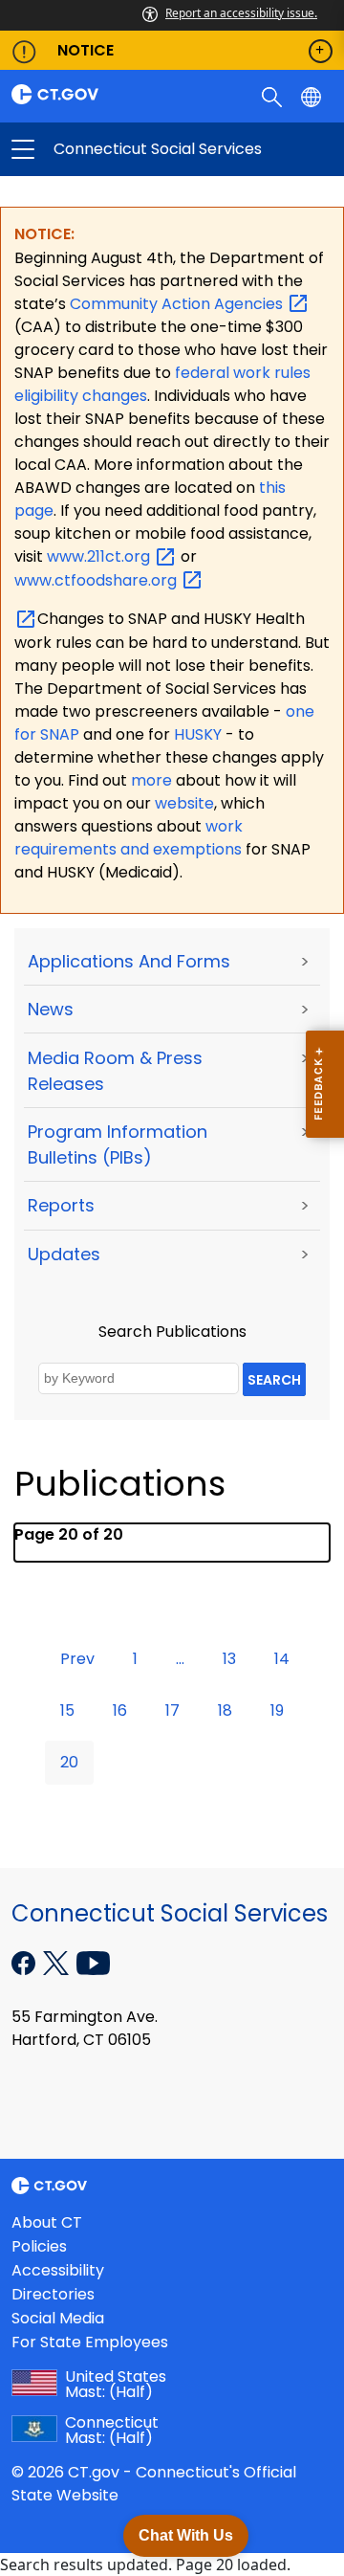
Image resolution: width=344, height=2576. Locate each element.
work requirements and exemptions (129, 838)
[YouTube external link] (93, 1962)
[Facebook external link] (25, 1962)
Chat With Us (186, 2535)
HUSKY (200, 734)
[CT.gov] (86, 94)
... (180, 1659)
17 (172, 1710)
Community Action (178, 304)
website (184, 803)
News (51, 1009)
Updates (64, 1254)
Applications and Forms (129, 961)
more (153, 780)
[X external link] (58, 1962)
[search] (274, 96)
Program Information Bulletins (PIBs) (118, 1144)
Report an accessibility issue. (241, 13)
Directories (53, 2294)
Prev (77, 1659)
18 (225, 1710)
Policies (39, 2246)
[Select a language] (313, 96)
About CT (47, 2222)
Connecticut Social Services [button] (97, 149)
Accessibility (58, 2270)
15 (67, 1710)
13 (229, 1659)
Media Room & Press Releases (115, 1071)
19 (277, 1710)
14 (282, 1659)
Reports (61, 1205)
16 (120, 1710)
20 (69, 1762)
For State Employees (90, 2342)
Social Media (58, 2318)
